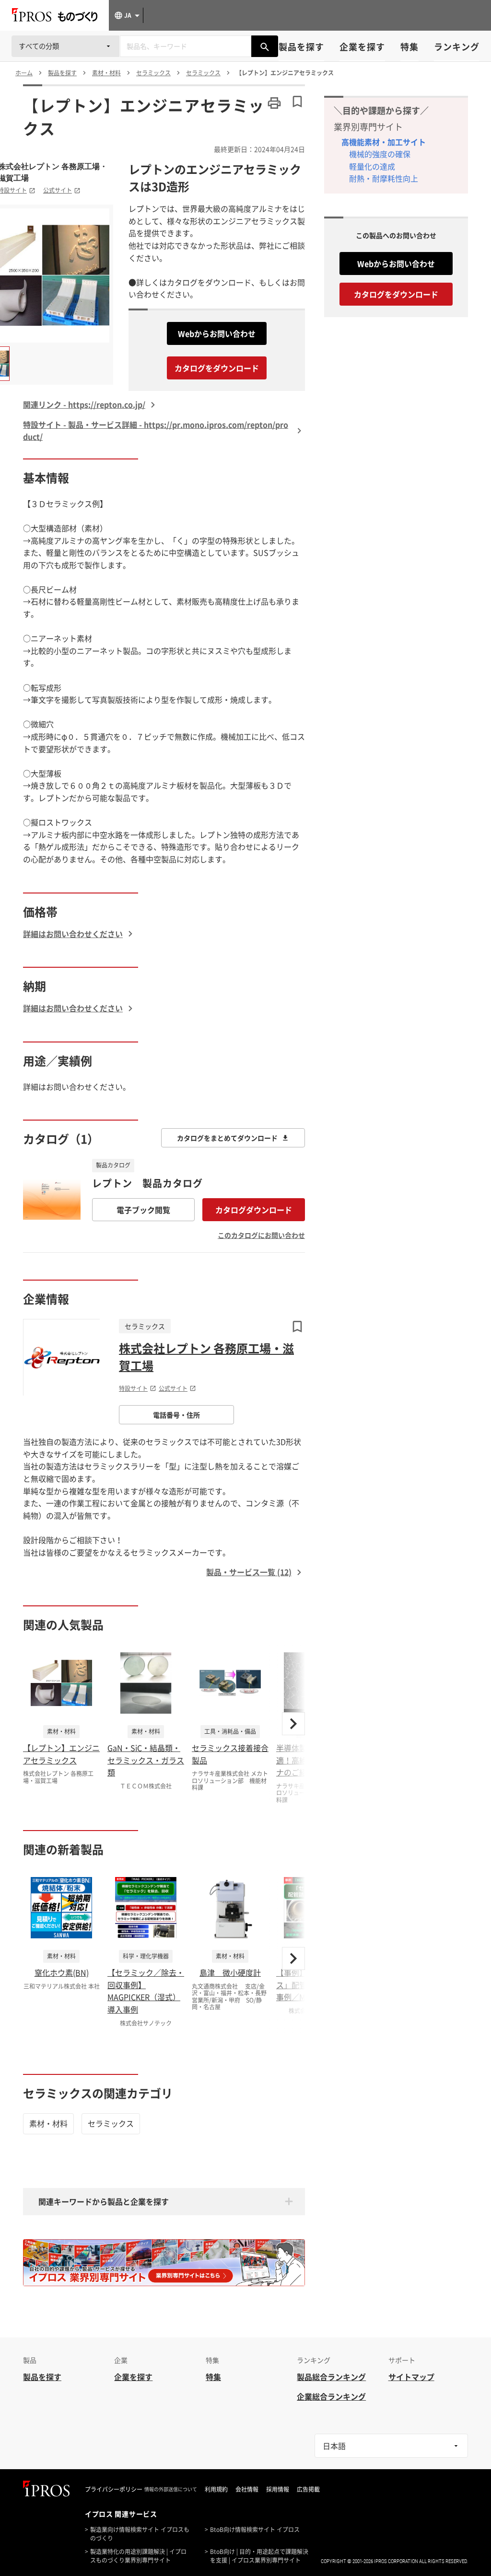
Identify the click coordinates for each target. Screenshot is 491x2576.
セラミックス (111, 2123)
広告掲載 (308, 2489)
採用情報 (278, 2489)
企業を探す (362, 47)
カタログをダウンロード (217, 368)
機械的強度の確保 (380, 154)
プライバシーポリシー (114, 2489)
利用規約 (216, 2489)
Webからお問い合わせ (217, 333)
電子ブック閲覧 (143, 1210)
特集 (409, 47)
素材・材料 (48, 2123)
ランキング (457, 47)
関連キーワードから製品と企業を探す (104, 2201)
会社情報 (247, 2489)
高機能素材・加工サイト (384, 142)
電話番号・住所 (176, 1415)
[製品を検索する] (265, 46)
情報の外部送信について (171, 2489)
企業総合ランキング (331, 2396)
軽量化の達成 (372, 166)
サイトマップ (411, 2377)
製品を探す (301, 47)
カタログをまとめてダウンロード (227, 1138)
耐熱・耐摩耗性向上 (384, 178)
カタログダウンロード (254, 1210)
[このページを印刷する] (274, 103)
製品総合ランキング (331, 2377)
